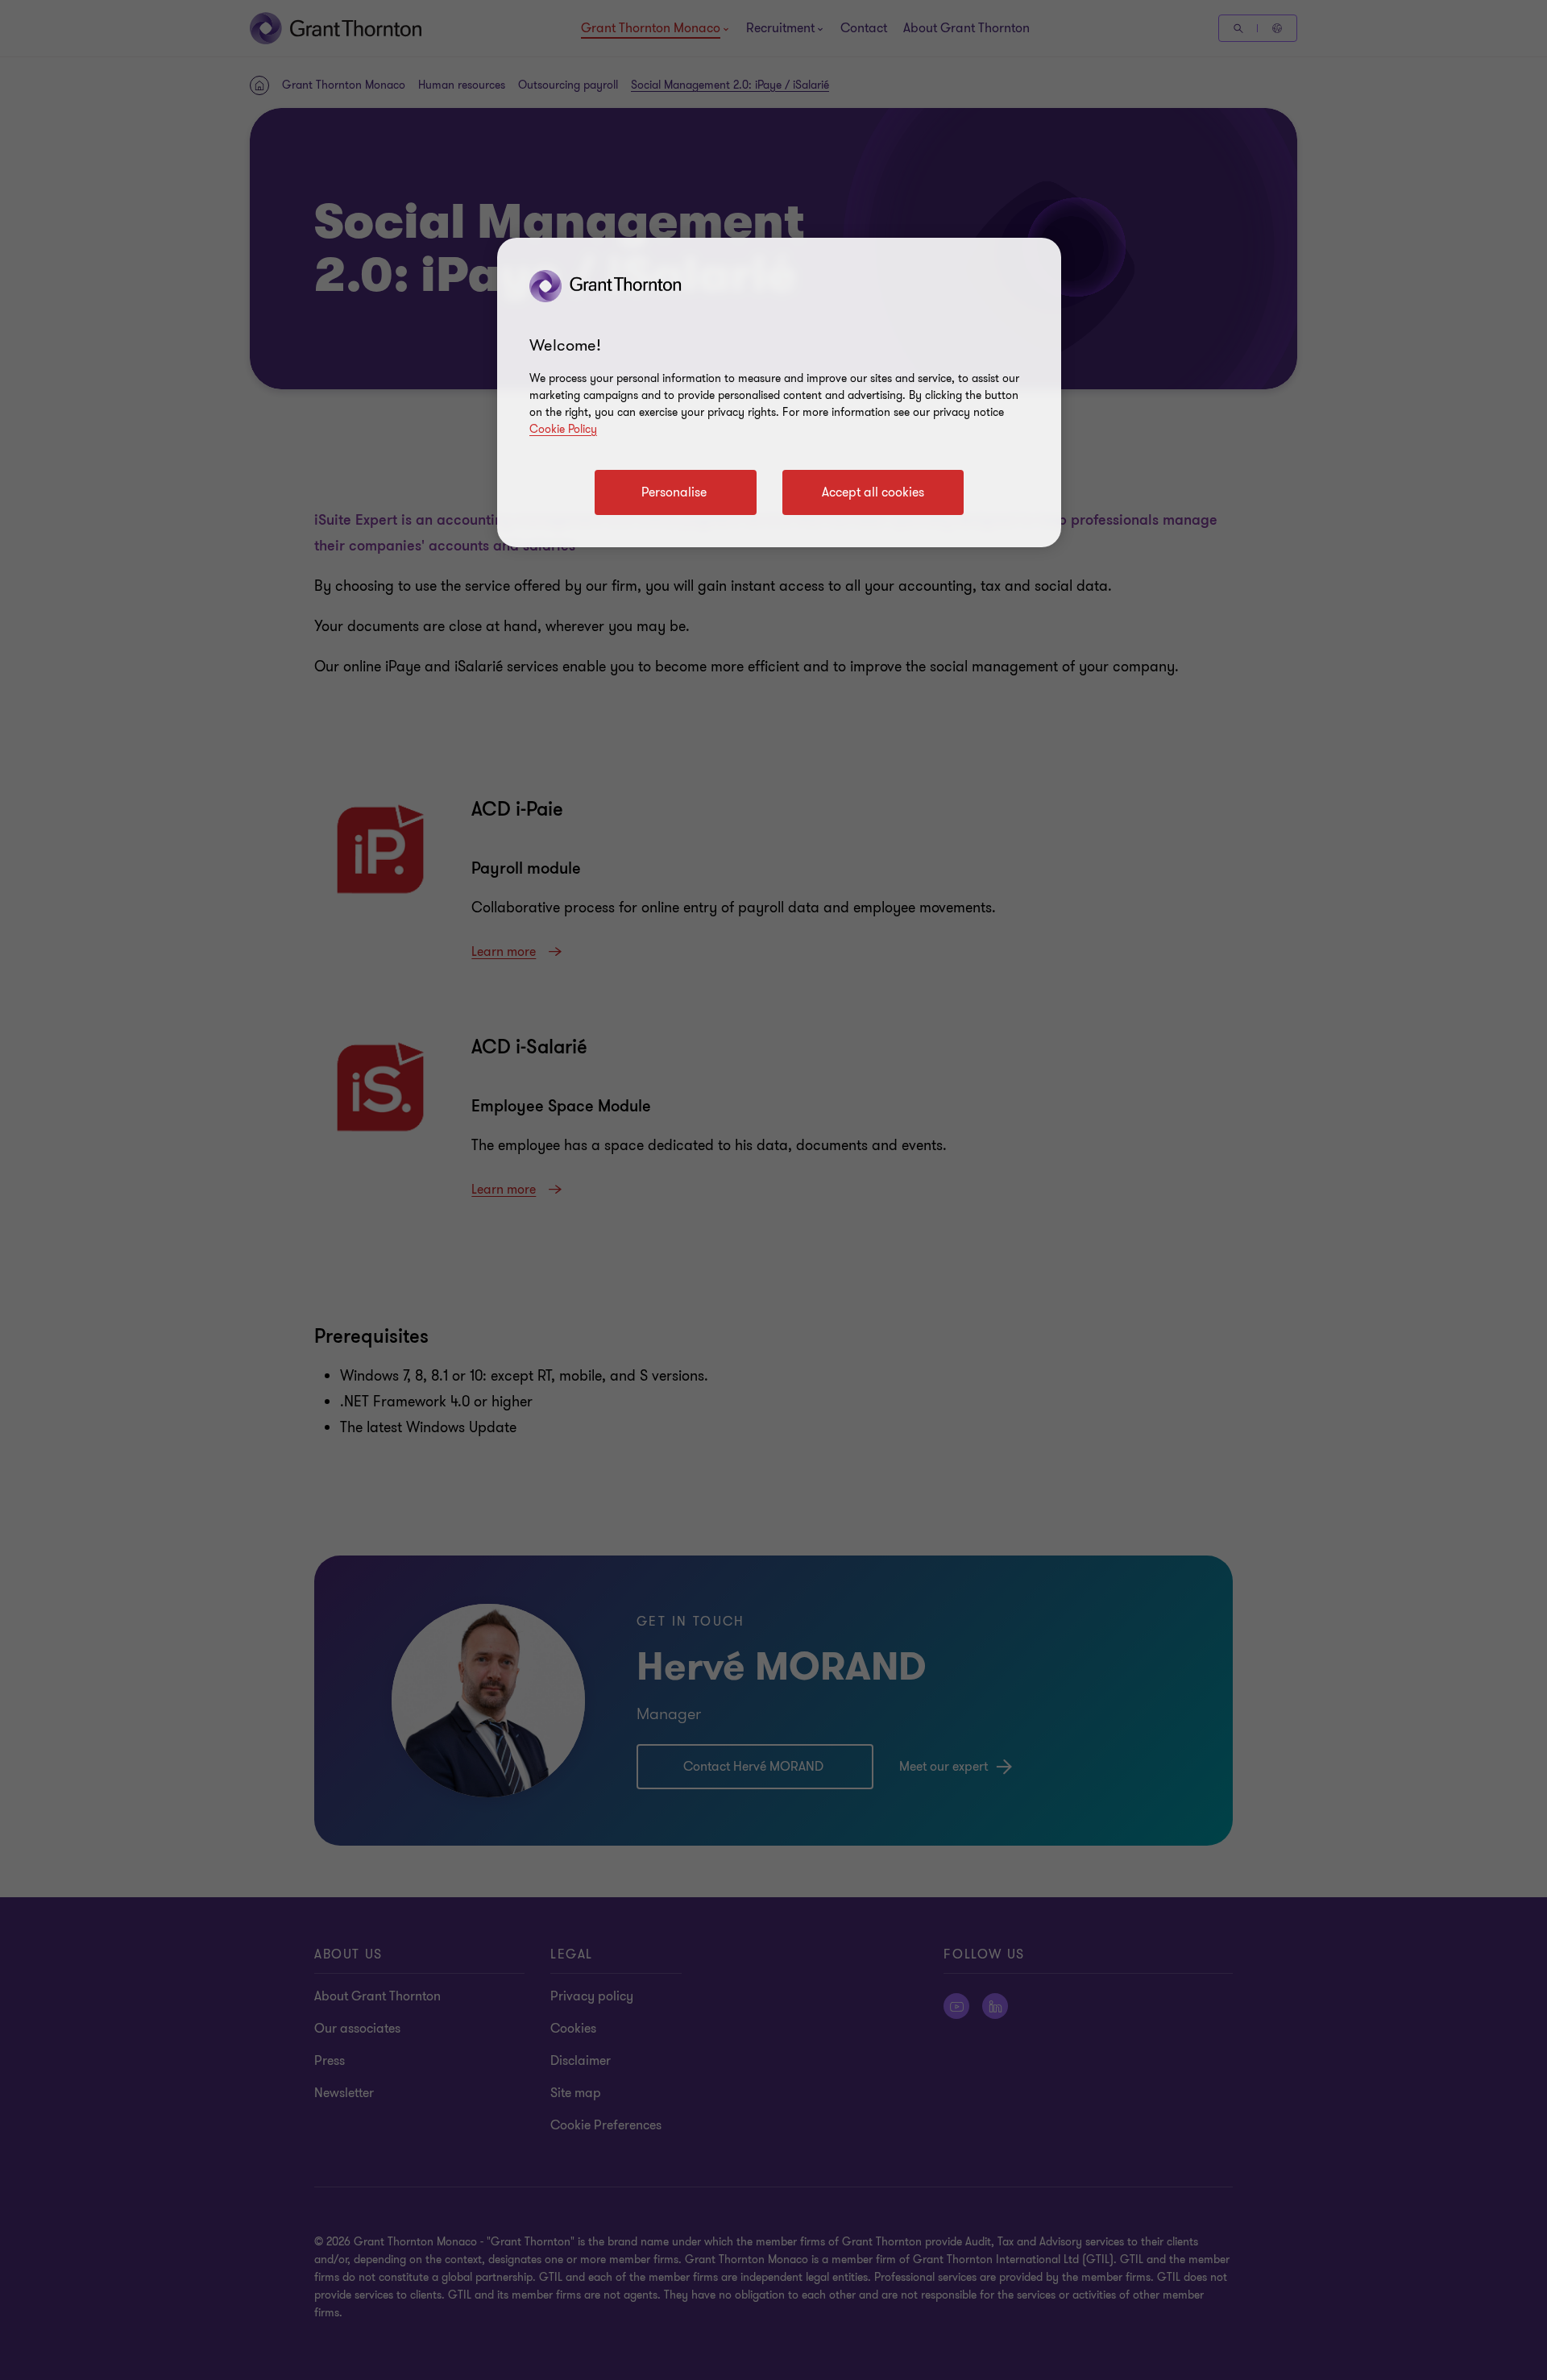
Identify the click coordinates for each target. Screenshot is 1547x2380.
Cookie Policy (563, 429)
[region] (779, 393)
